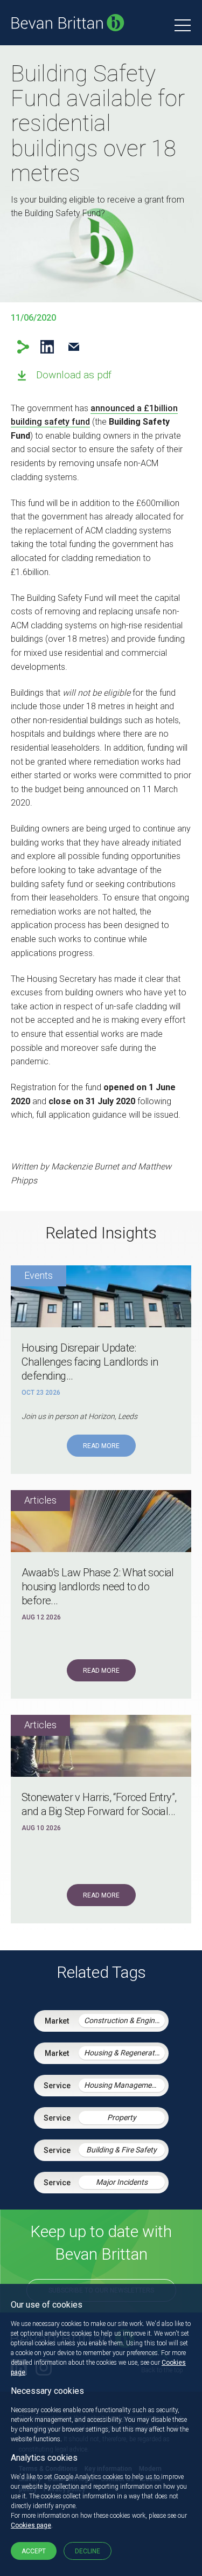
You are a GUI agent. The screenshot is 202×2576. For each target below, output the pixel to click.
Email (74, 347)
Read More (101, 1446)
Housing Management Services (124, 2085)
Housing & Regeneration (124, 2053)
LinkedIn (47, 347)
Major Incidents (122, 2182)
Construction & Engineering (124, 2020)
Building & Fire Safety (121, 2150)
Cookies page (31, 2525)
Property (122, 2117)
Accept (34, 2551)
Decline (88, 2551)
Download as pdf (74, 375)
